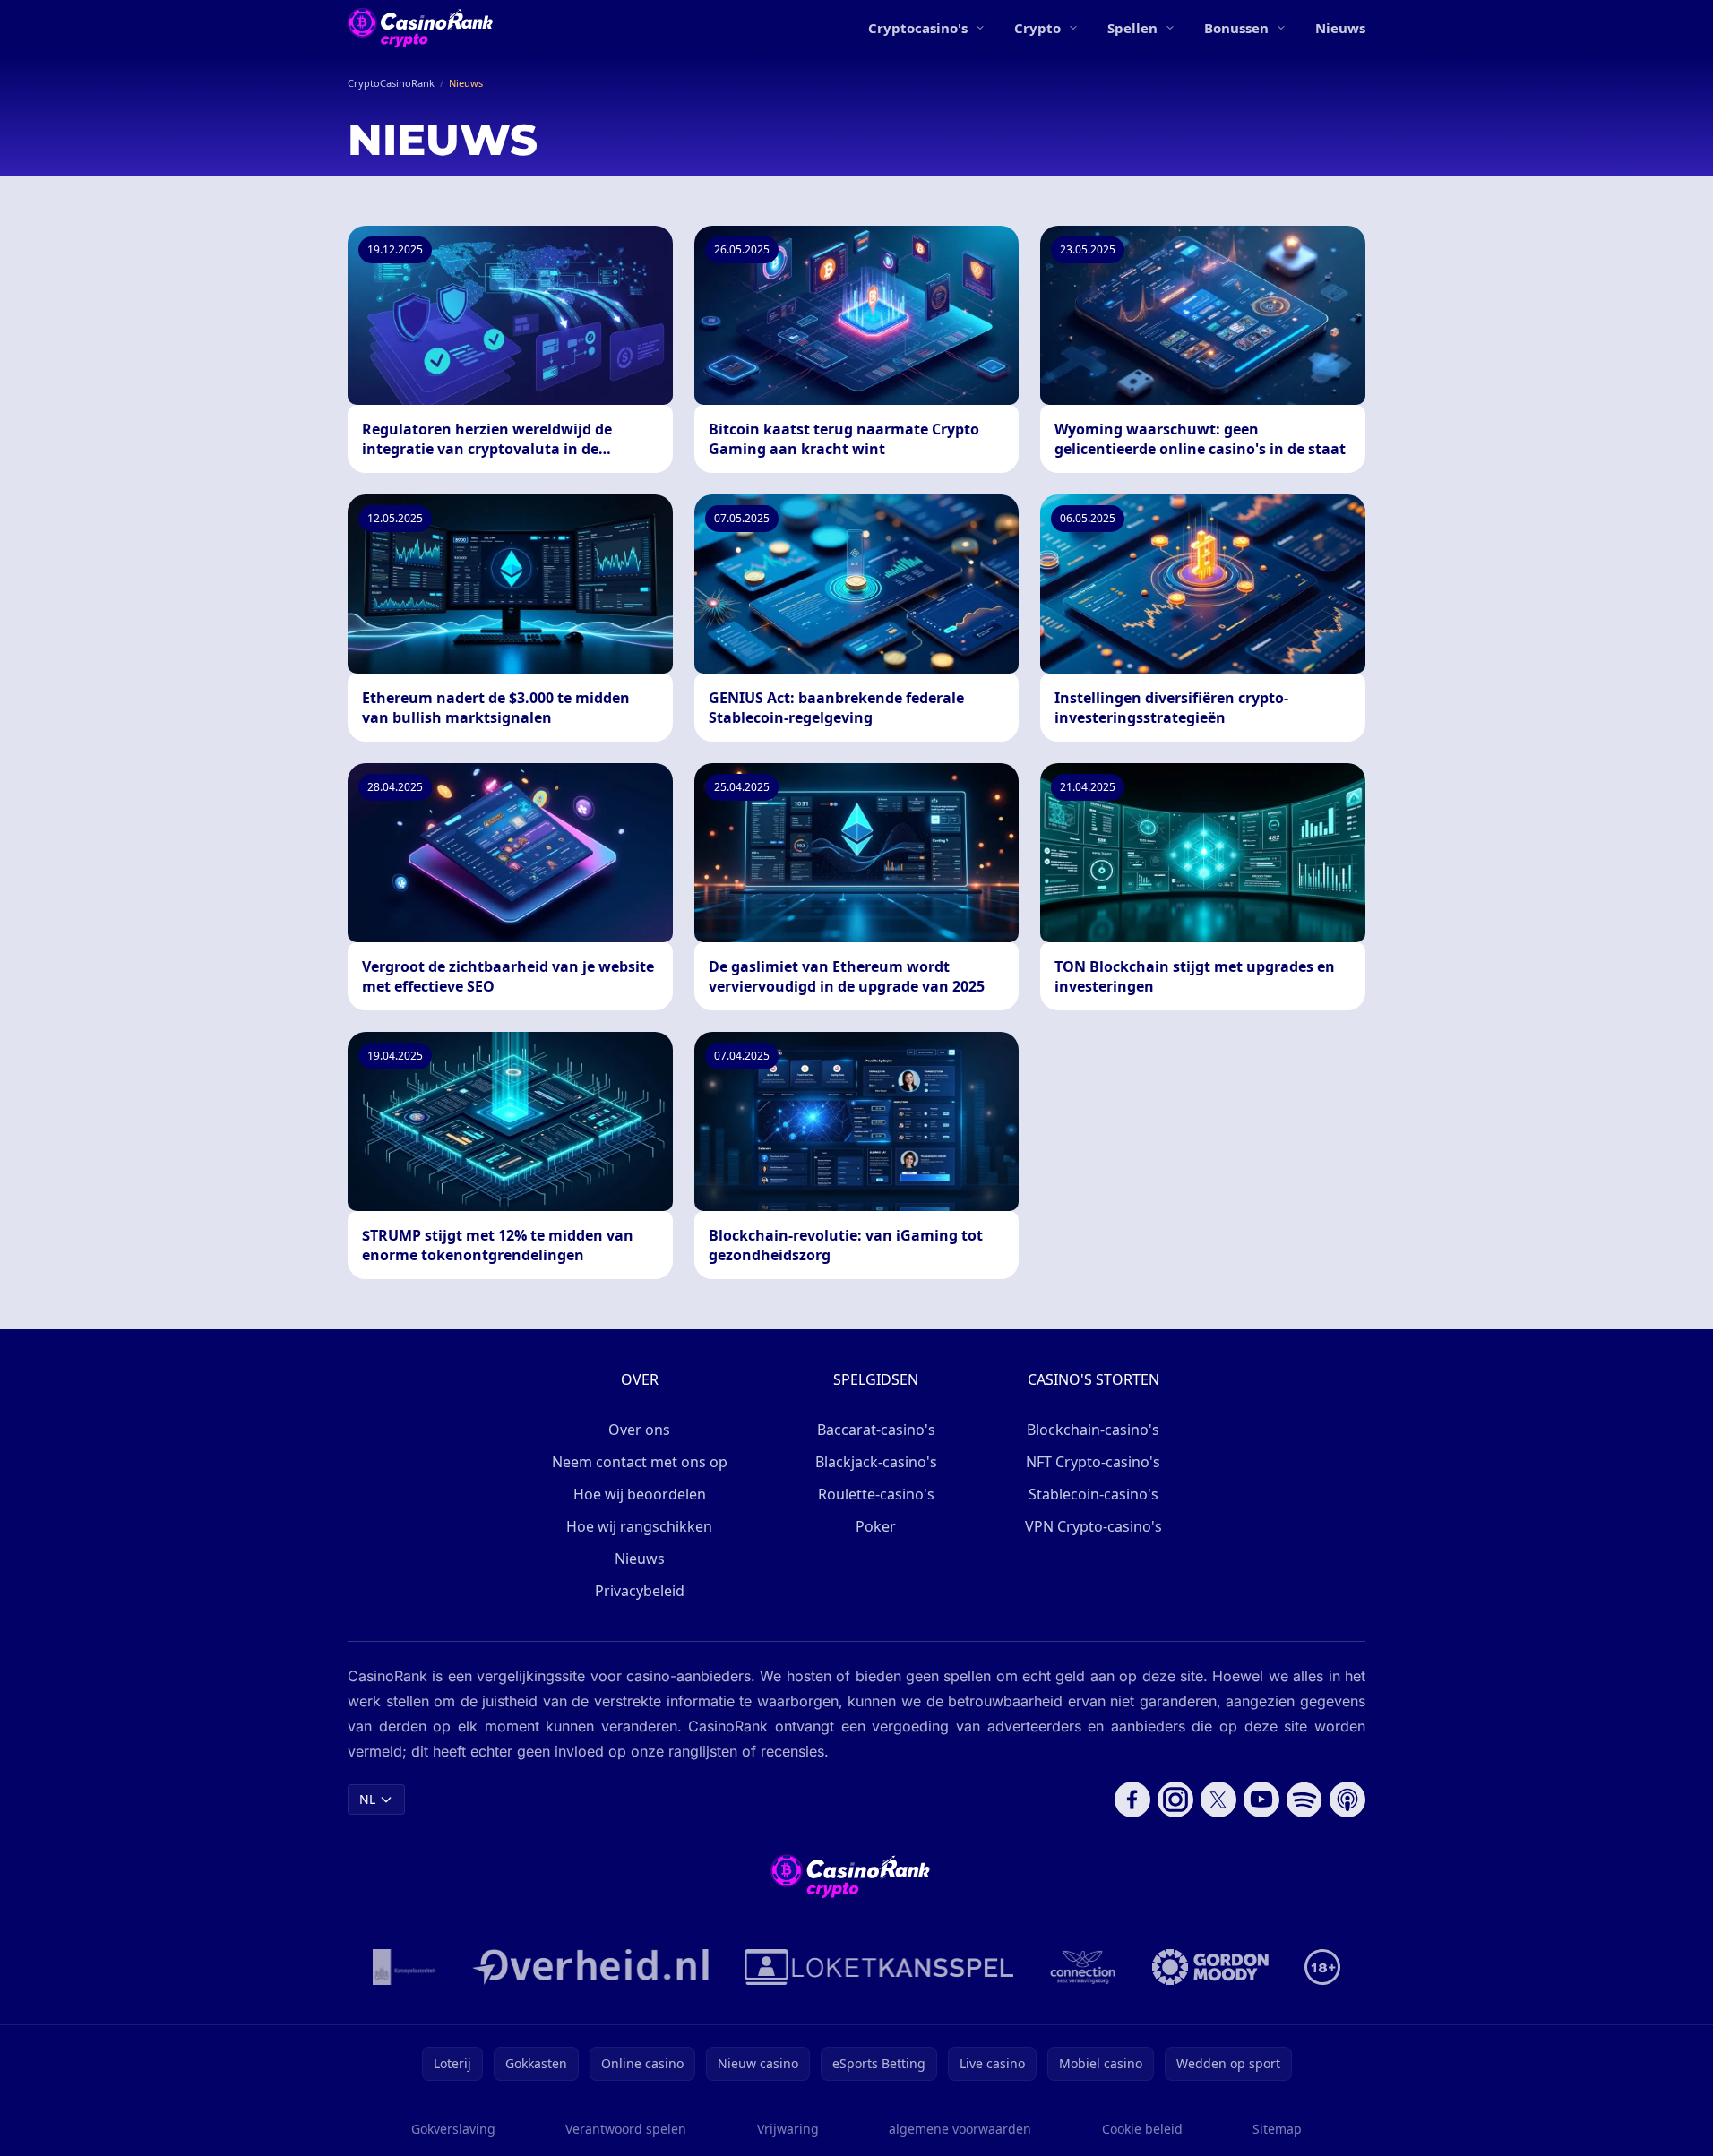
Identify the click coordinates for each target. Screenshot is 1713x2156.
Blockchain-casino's (1093, 1430)
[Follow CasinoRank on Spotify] (1304, 1800)
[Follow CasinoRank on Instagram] (1175, 1800)
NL (367, 1799)
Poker (876, 1526)
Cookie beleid (1142, 2129)
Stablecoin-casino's (1093, 1494)
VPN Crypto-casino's (1093, 1526)
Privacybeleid (640, 1591)
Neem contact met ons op (640, 1462)
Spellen (1132, 28)
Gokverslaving (453, 2129)
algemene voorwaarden (960, 2129)
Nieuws (1340, 28)
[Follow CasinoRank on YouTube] (1261, 1800)
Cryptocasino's (918, 28)
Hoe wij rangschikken (639, 1526)
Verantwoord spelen (626, 2129)
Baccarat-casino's (876, 1430)
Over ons (639, 1430)
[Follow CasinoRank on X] (1218, 1800)
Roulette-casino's (876, 1494)
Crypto (1037, 28)
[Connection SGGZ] (1083, 1967)
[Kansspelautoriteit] (405, 1967)
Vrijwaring (788, 2129)
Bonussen (1236, 28)
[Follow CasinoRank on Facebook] (1132, 1800)
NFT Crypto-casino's (1093, 1462)
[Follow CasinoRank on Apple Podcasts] (1347, 1800)
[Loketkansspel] (879, 1967)
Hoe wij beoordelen (640, 1494)
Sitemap (1277, 2129)
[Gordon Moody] (1210, 1967)
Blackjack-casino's (876, 1462)
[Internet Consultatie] (590, 1967)
